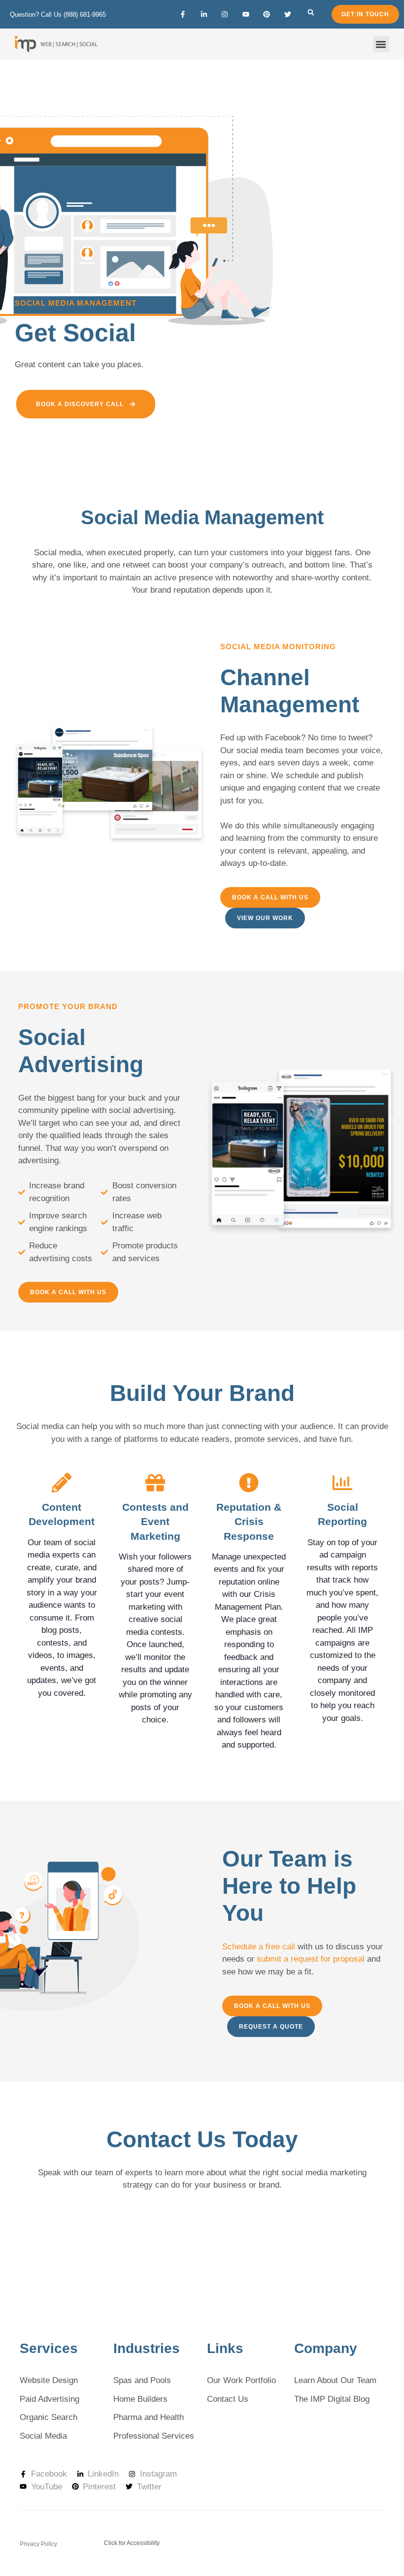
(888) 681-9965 (85, 15)
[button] (311, 12)
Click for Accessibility (132, 2543)
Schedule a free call (259, 1947)
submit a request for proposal (311, 1959)
